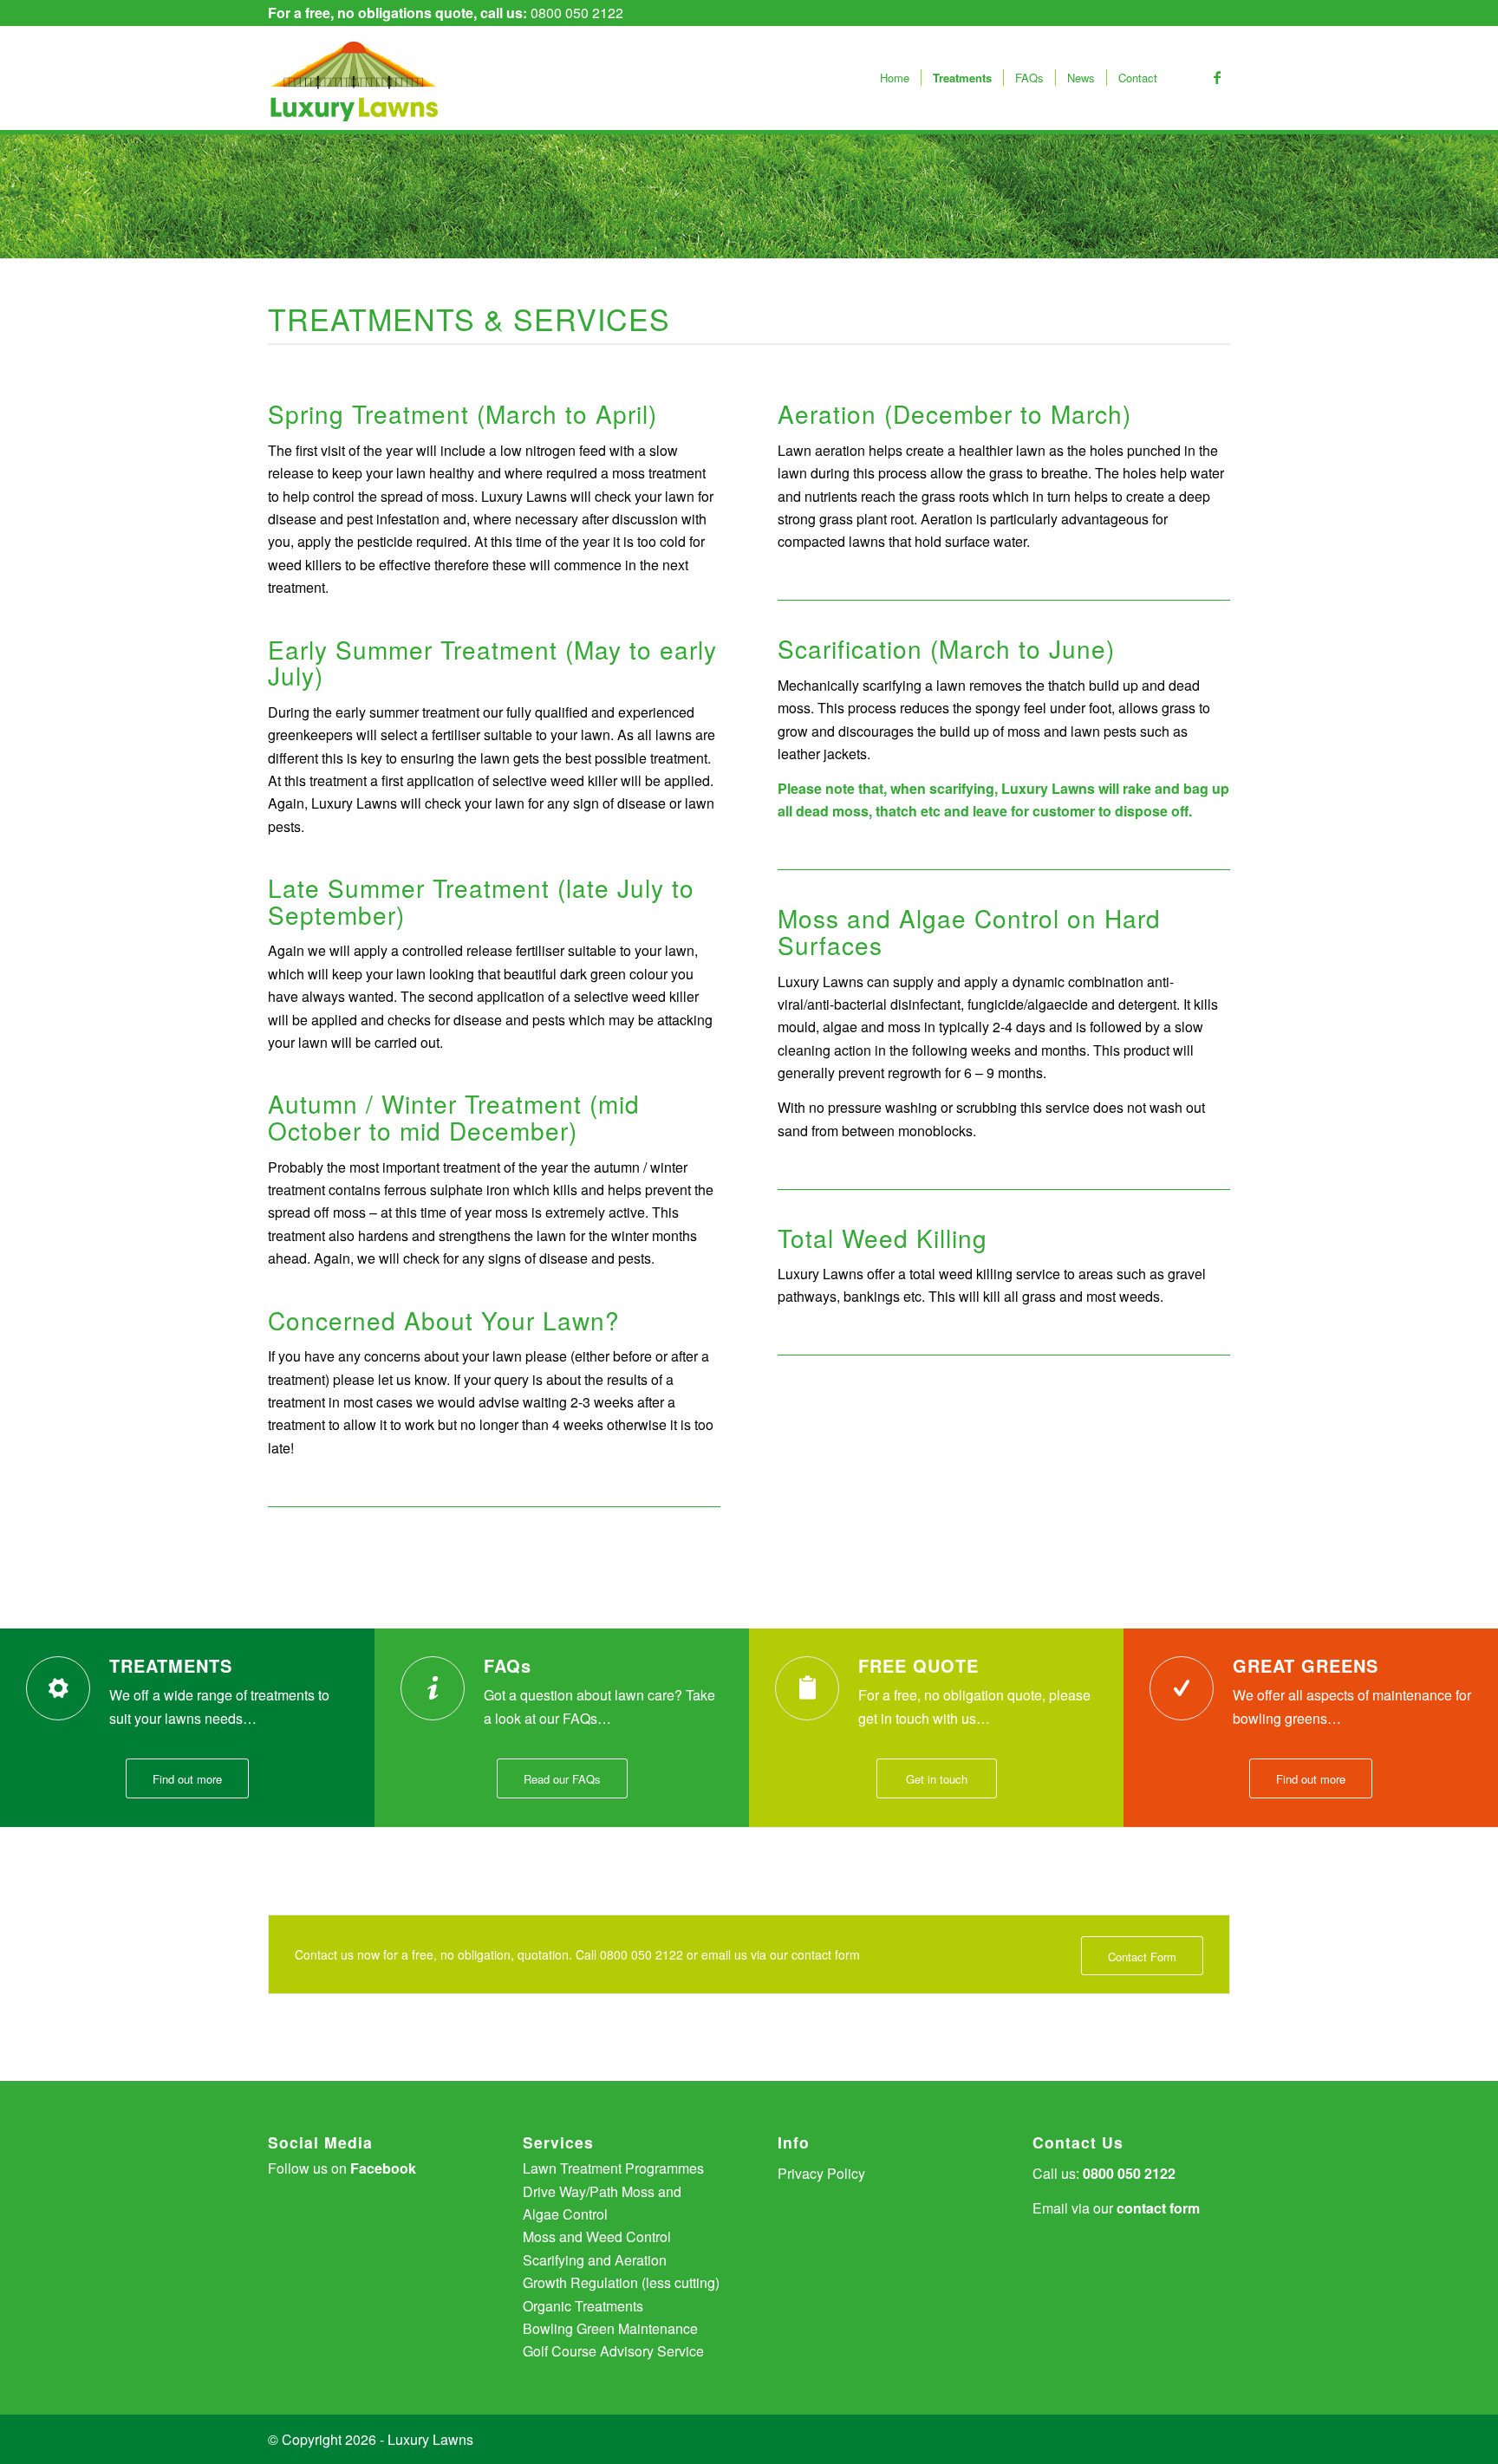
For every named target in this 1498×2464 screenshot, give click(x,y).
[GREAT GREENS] (1182, 1688)
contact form (1158, 2208)
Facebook (383, 2168)
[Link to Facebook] (1217, 77)
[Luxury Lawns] (355, 78)
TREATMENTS (171, 1665)
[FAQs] (433, 1688)
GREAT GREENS (1306, 1665)
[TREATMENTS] (58, 1688)
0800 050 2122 (577, 13)
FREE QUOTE (918, 1665)
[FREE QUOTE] (807, 1688)
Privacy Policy (821, 2173)
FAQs (508, 1665)
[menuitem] (895, 78)
